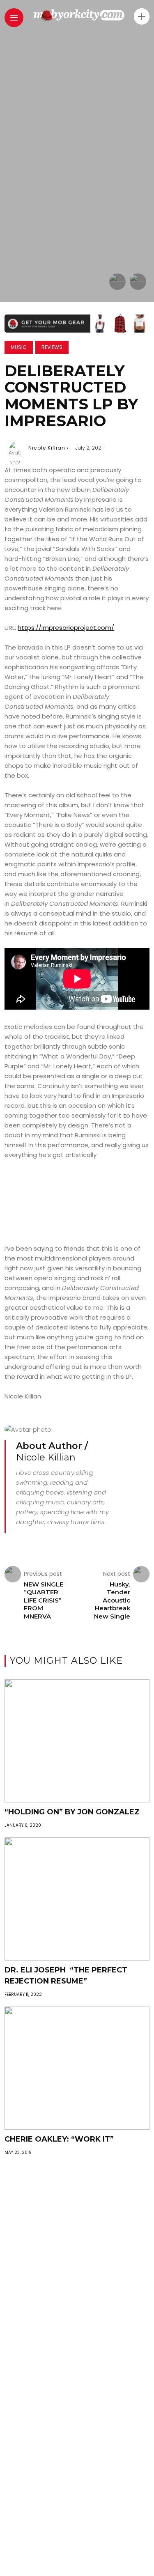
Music (19, 347)
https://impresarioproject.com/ (66, 628)
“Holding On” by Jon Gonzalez (72, 1812)
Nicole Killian (47, 448)
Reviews (52, 347)
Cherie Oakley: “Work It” (59, 2139)
